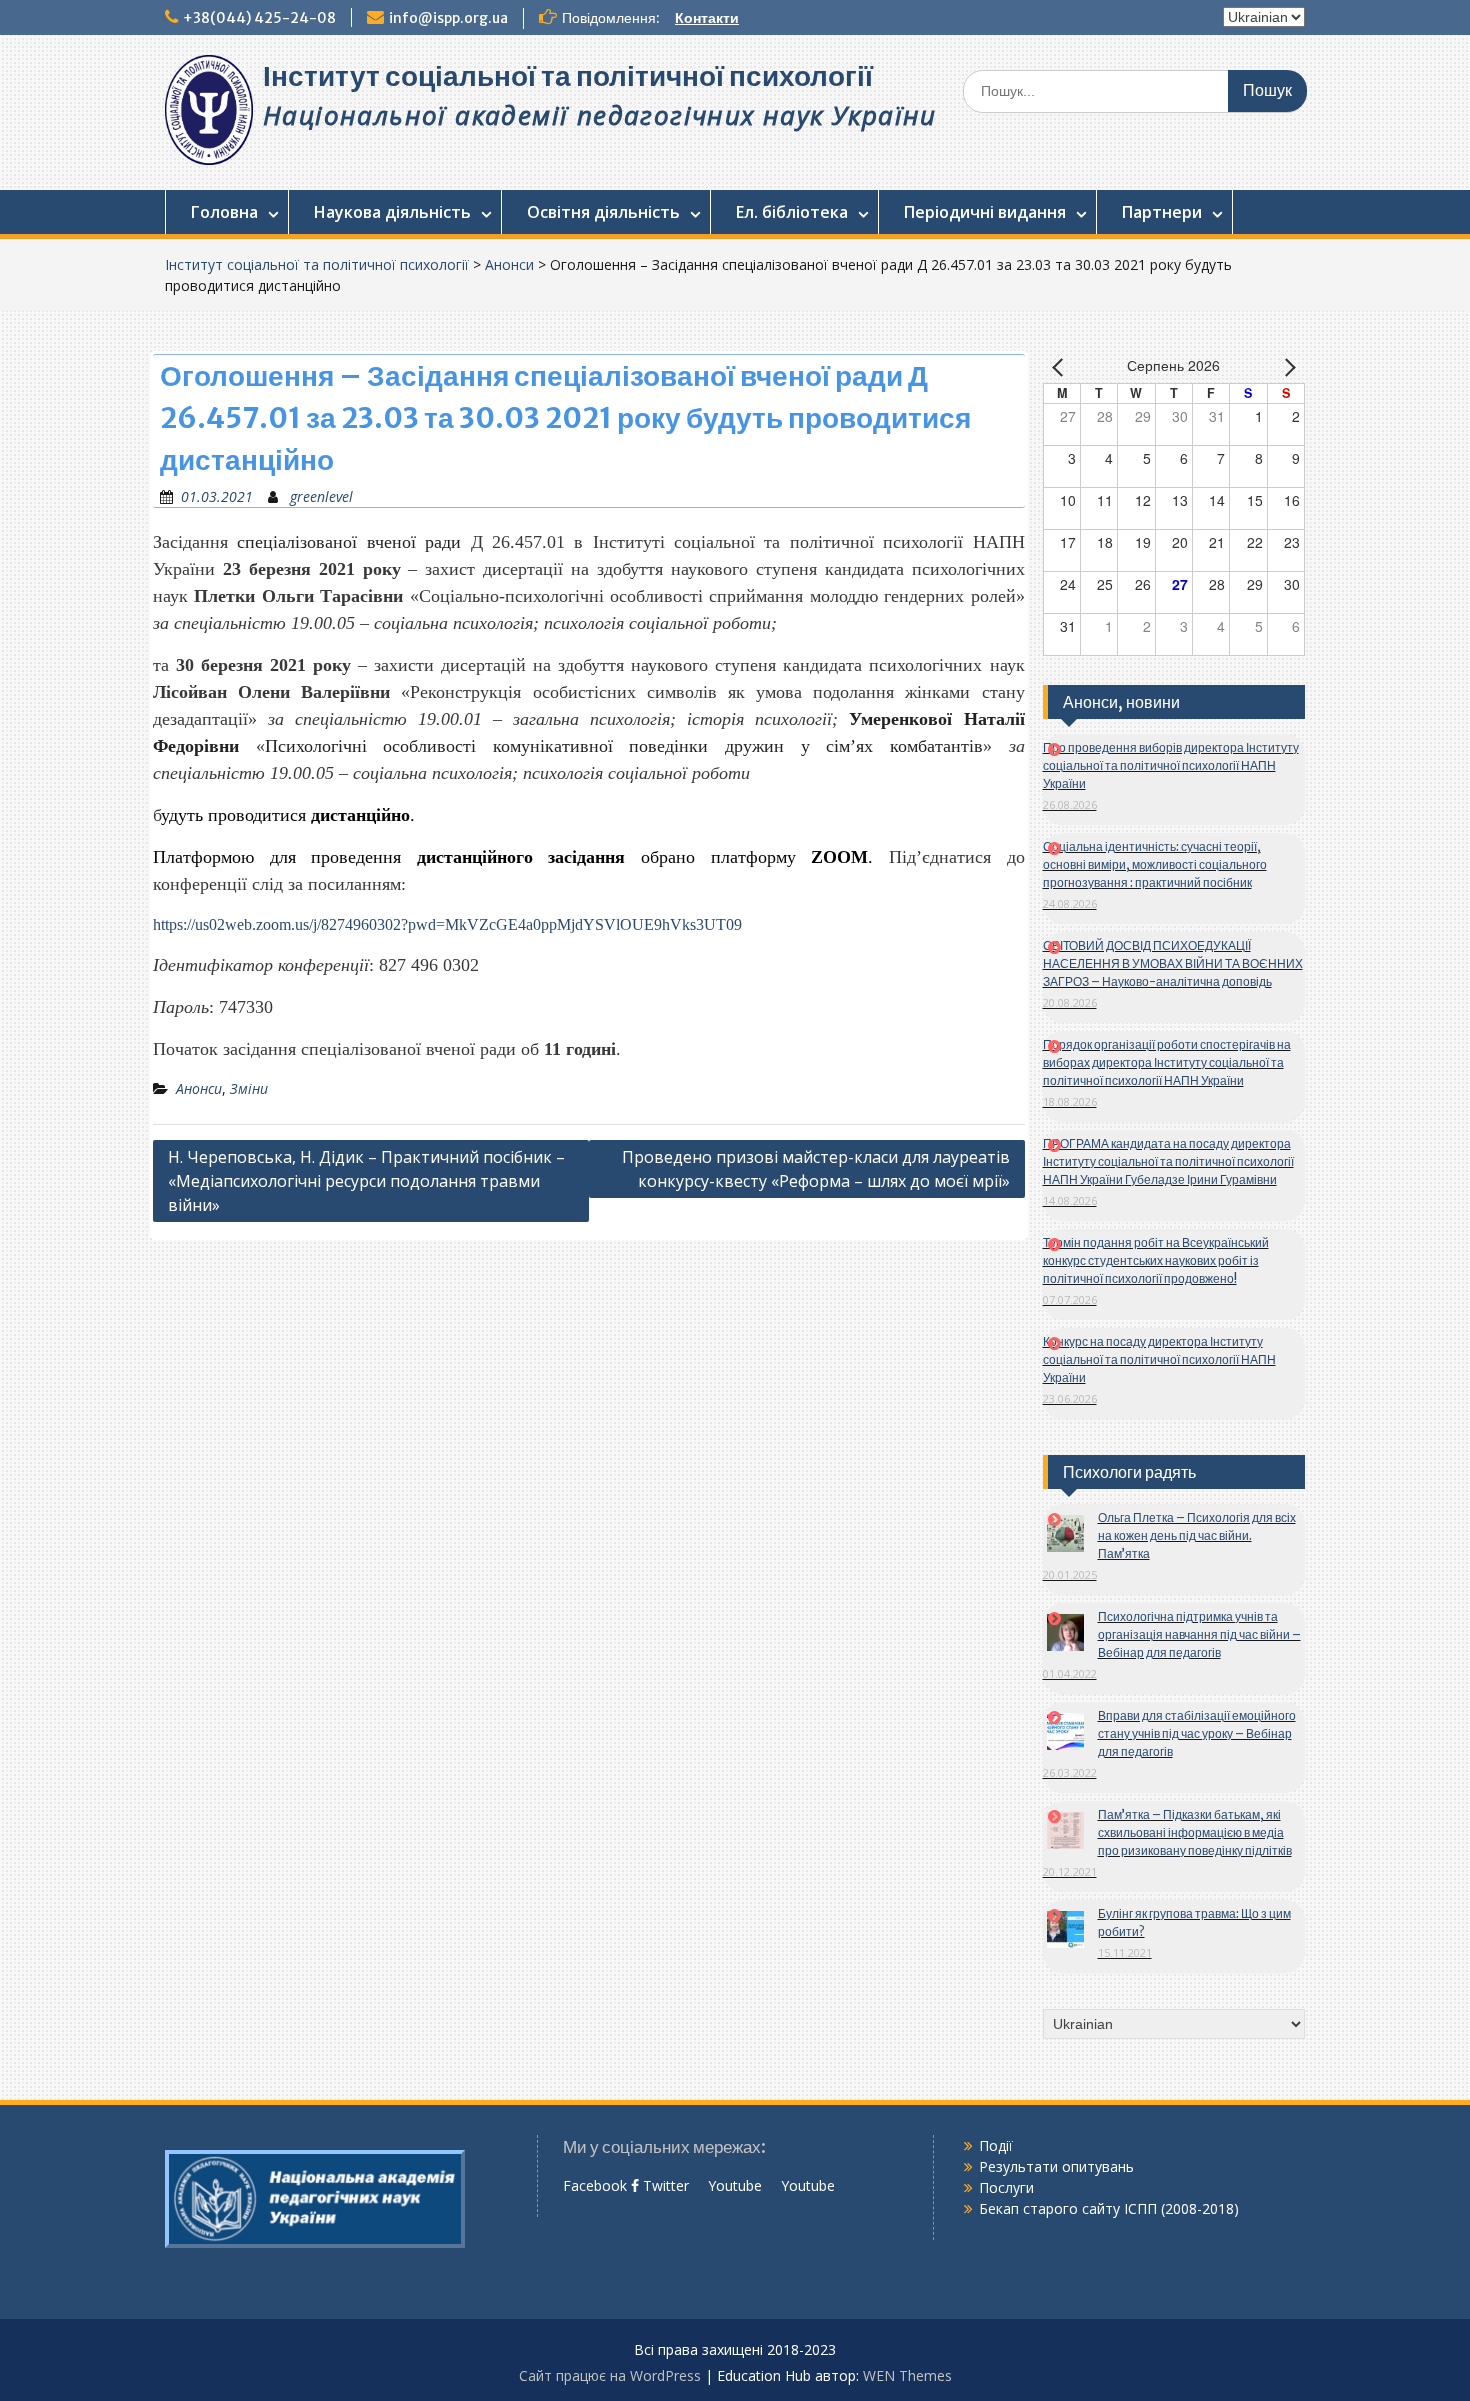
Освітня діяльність (603, 212)
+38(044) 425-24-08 (259, 18)
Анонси (509, 264)
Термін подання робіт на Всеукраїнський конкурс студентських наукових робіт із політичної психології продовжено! (1156, 1260)
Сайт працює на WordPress (610, 2375)
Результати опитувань (1056, 2166)
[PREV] (1062, 367)
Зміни (249, 1088)
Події (996, 2145)
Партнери (1162, 212)
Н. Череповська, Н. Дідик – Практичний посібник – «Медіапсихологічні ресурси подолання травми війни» (366, 1181)
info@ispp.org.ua (448, 18)
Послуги (1006, 2187)
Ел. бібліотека (792, 212)
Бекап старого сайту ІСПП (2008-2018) (1109, 2208)
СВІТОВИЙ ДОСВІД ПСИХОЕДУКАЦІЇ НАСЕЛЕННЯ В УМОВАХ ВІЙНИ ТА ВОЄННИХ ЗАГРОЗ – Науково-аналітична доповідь (1173, 963)
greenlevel (321, 496)
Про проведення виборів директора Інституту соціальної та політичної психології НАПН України (1171, 765)
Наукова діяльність (392, 212)
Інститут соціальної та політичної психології (568, 76)
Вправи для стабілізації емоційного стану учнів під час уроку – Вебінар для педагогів (1197, 1733)
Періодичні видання (985, 212)
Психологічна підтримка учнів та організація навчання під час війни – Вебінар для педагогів (1199, 1634)
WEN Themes (907, 2375)
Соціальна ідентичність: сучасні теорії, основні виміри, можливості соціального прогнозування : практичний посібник (1155, 864)
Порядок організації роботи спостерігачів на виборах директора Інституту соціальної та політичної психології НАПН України (1167, 1062)
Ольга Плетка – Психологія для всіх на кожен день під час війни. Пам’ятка (1197, 1535)
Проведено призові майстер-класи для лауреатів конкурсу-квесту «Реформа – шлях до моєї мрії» (816, 1169)
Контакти (707, 18)
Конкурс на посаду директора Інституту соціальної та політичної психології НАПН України (1159, 1359)
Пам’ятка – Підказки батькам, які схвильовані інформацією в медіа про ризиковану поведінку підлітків (1195, 1832)
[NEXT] (1286, 367)
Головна (224, 212)
